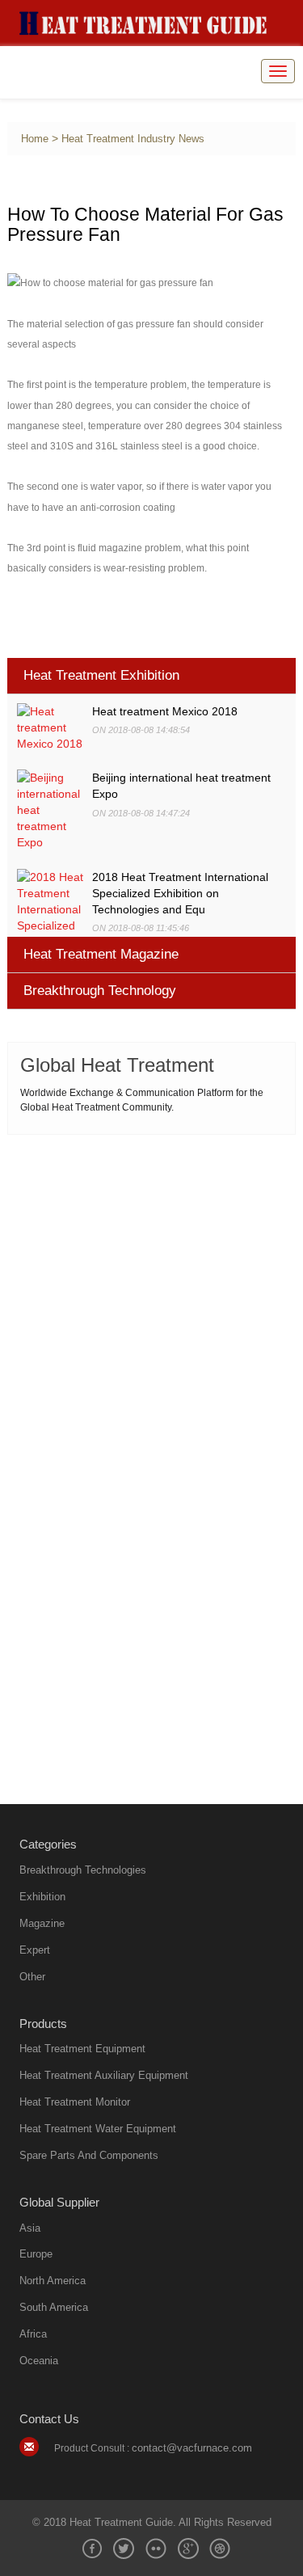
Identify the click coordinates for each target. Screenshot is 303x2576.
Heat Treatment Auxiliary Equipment (104, 2075)
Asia (30, 2228)
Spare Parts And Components (89, 2155)
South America (54, 2307)
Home (35, 139)
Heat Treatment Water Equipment (98, 2129)
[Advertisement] (151, 1303)
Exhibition (42, 1897)
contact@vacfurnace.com (192, 2448)
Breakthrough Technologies (83, 1870)
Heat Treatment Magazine (101, 954)
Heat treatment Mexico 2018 (165, 711)
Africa (33, 2334)
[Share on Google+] (188, 2549)
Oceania (39, 2361)
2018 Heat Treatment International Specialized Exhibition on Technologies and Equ (180, 893)
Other (32, 1977)
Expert (35, 1950)
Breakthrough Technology (100, 991)
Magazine (42, 1923)
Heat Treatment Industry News (133, 139)
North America (53, 2281)
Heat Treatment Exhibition (101, 675)
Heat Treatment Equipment (82, 2049)
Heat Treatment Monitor (75, 2102)
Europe (36, 2254)
